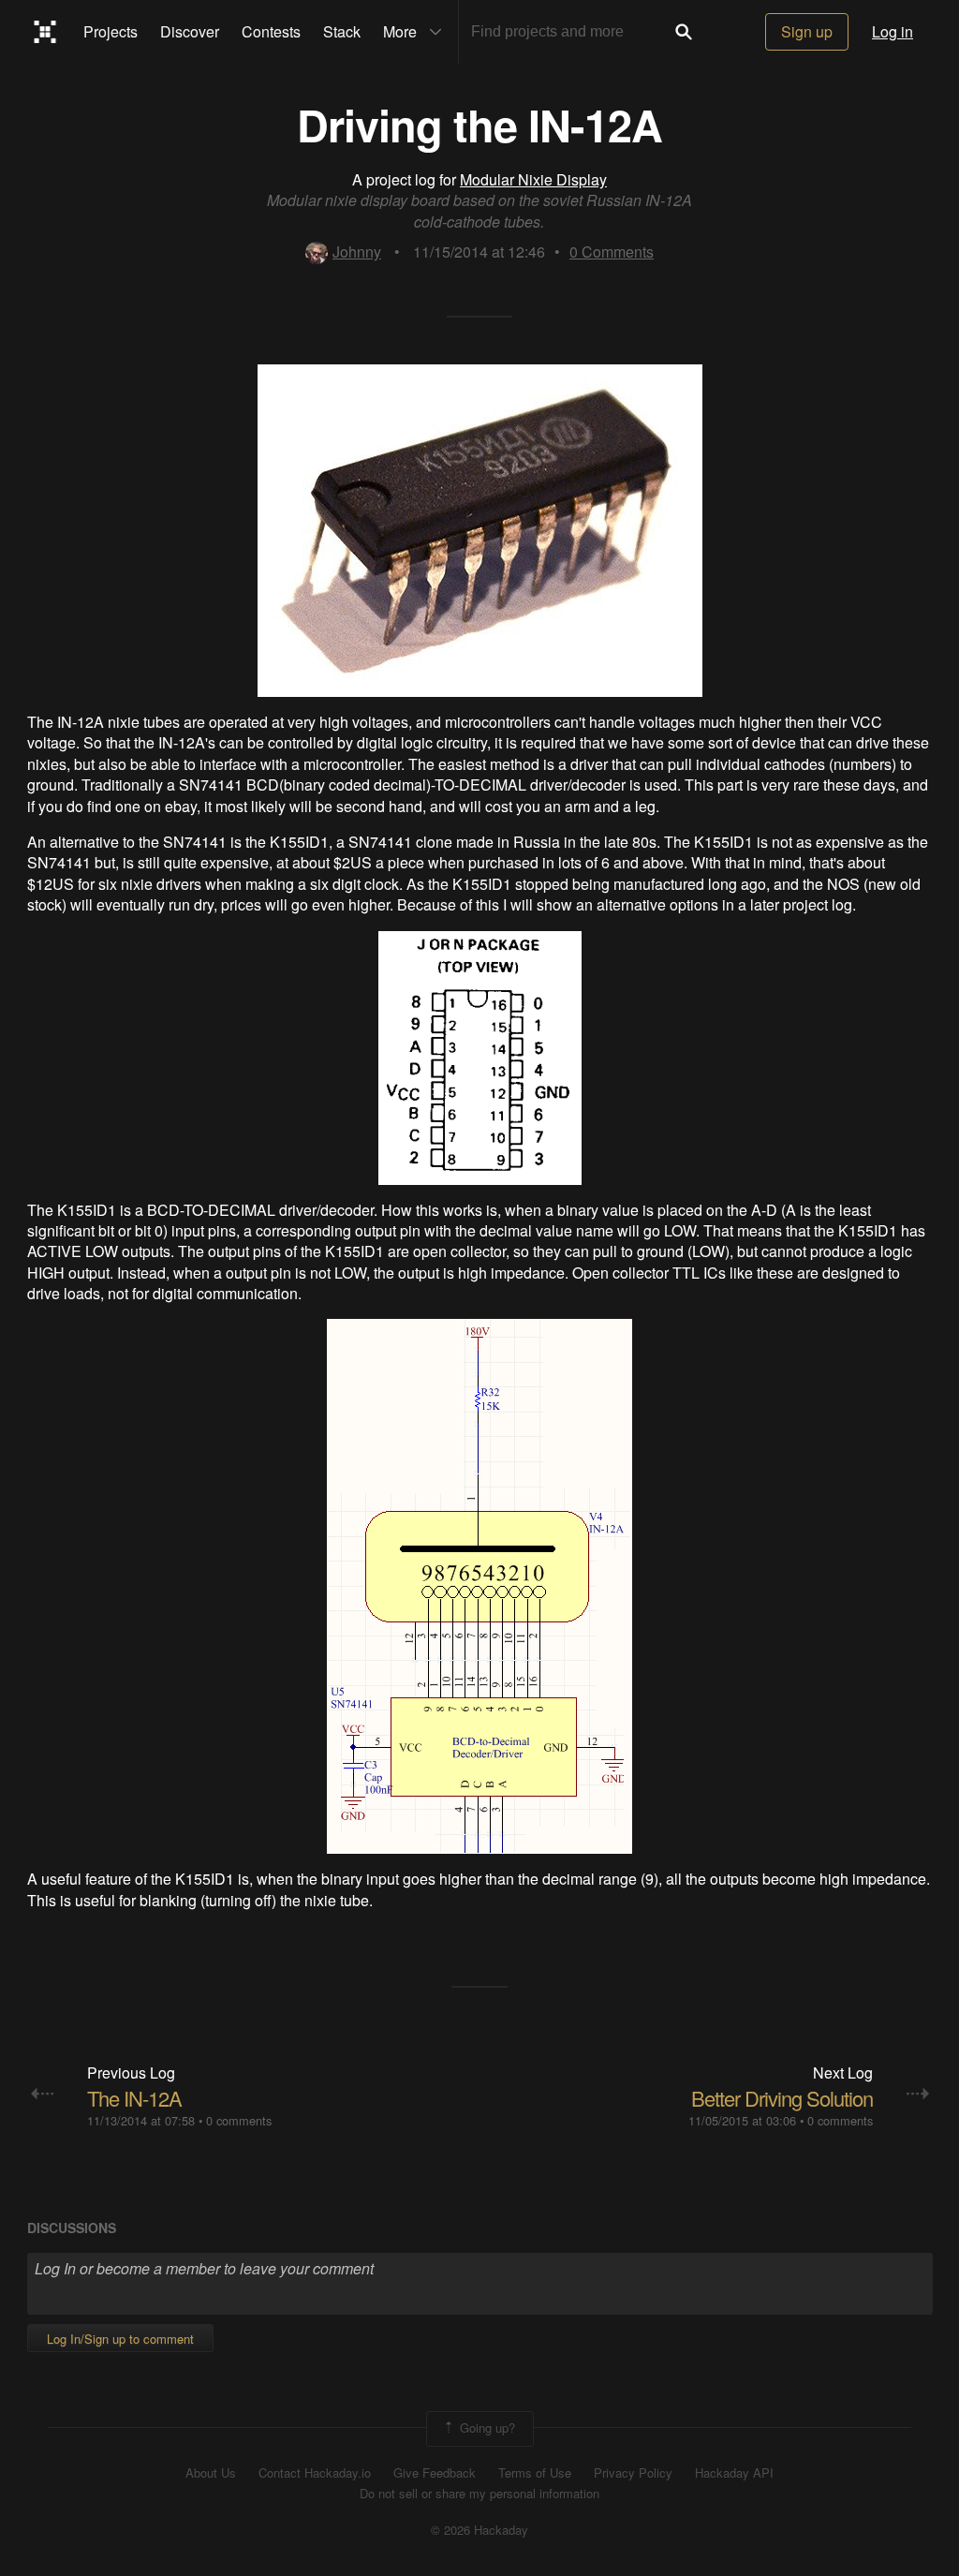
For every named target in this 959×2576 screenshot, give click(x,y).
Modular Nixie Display (533, 179)
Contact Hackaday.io (315, 2473)
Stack (342, 31)
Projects (111, 31)
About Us (211, 2473)
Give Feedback (435, 2473)
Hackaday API (734, 2473)
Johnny (357, 252)
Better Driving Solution (782, 2098)
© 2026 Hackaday (479, 2530)
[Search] (684, 32)
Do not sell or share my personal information (479, 2494)
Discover (190, 31)
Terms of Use (535, 2473)
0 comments (239, 2120)
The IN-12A (134, 2098)
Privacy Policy (633, 2473)
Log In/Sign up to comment (120, 2339)
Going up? (486, 2427)
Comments (612, 252)
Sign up (807, 31)
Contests (271, 31)
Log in (893, 31)
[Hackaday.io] (45, 32)
